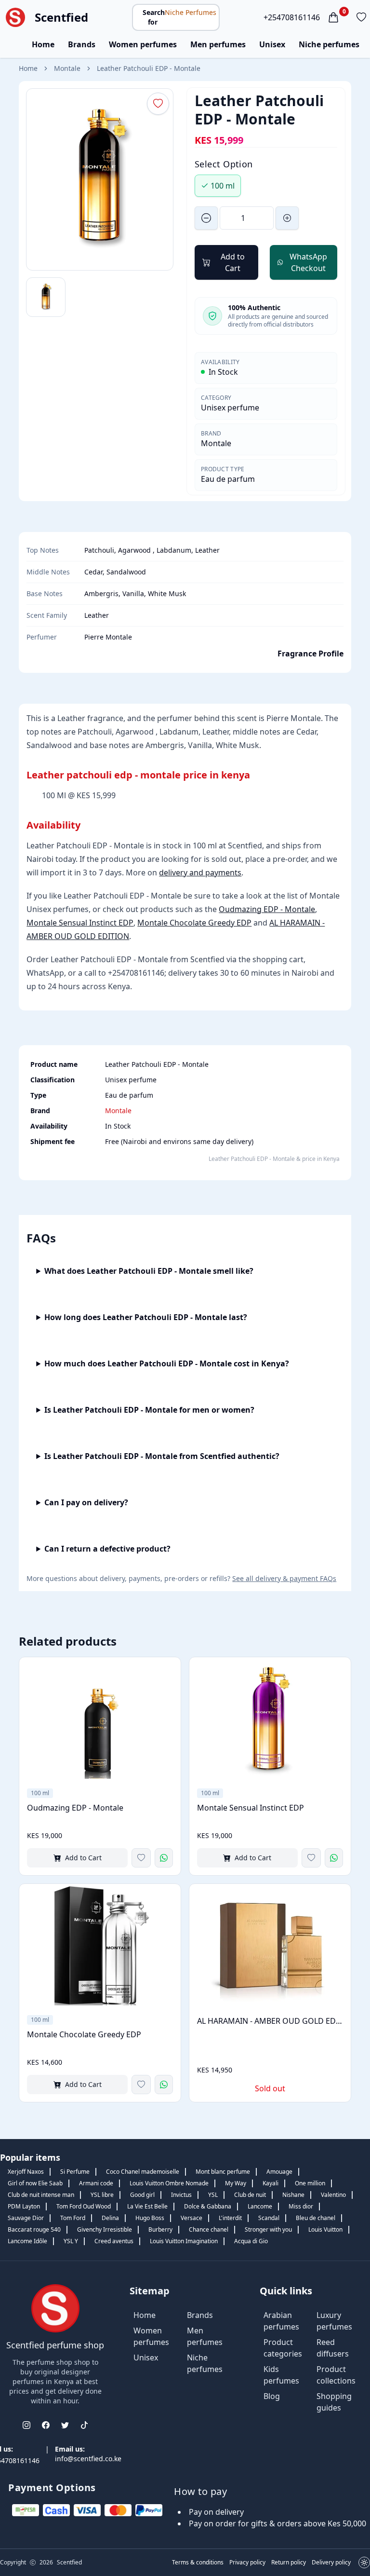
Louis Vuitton (325, 2229)
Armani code (96, 2183)
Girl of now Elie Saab (35, 2183)
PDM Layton (24, 2206)
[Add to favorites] (141, 1858)
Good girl (142, 2195)
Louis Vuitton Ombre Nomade (169, 2183)
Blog (272, 2396)
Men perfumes (218, 44)
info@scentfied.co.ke (88, 2459)
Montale (67, 68)
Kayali (271, 2183)
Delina (110, 2218)
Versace (192, 2218)
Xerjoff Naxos (26, 2172)
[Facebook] (46, 2425)
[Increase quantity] (287, 218)
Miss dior (301, 2206)
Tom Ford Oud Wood (84, 2206)
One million (310, 2183)
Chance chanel (209, 2229)
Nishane (293, 2195)
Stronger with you (268, 2229)
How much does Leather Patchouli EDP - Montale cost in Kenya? (167, 1363)
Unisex (272, 44)
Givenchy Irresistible (105, 2229)
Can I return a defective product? (107, 1549)
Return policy (289, 2562)
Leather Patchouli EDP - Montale (149, 68)
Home (43, 44)
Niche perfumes (329, 44)
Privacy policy (247, 2562)
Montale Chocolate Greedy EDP (194, 923)
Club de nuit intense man (41, 2195)
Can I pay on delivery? (86, 1502)
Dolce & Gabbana (208, 2206)
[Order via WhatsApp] (164, 1858)
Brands (82, 44)
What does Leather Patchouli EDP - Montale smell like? (149, 1271)
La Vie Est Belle (147, 2206)
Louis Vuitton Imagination (184, 2241)
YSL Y (71, 2241)
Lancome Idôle (27, 2241)
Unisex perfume (230, 408)
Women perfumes (143, 44)
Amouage (279, 2172)
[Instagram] (26, 2425)
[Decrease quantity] (206, 218)
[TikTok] (84, 2425)
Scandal (269, 2218)
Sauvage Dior (26, 2218)
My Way (236, 2183)
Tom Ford (73, 2218)
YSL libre (102, 2195)
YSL (213, 2195)
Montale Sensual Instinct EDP (80, 923)
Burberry (160, 2229)
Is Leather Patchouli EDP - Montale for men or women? (149, 1410)
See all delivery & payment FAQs (284, 1578)
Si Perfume (75, 2172)
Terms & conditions (198, 2562)
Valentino (333, 2195)
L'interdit (230, 2218)
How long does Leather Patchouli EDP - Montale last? (146, 1317)
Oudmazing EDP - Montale (267, 909)
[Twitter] (65, 2425)
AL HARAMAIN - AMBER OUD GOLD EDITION (270, 2021)
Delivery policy (331, 2562)
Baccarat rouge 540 (34, 2229)
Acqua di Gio (251, 2241)
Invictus (181, 2195)
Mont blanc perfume (223, 2172)
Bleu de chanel (316, 2218)
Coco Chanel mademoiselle (143, 2172)
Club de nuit (250, 2195)
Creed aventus (114, 2241)
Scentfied (61, 17)
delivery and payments (200, 872)
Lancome (260, 2206)
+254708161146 (292, 17)
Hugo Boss (150, 2218)
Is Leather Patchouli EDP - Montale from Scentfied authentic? (162, 1456)
